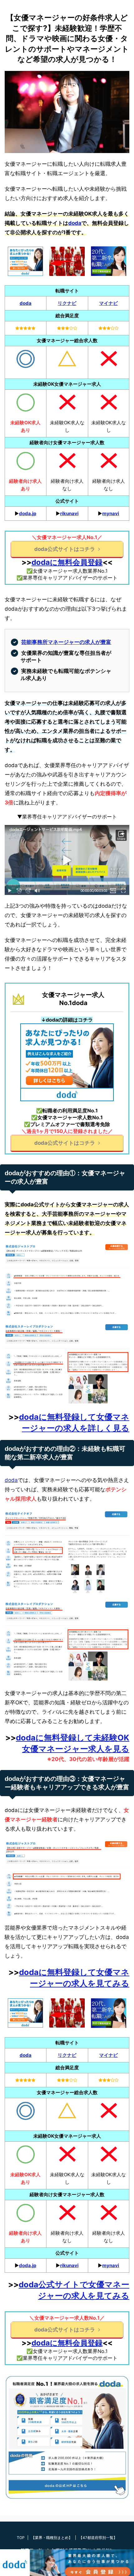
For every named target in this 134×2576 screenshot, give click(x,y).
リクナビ (67, 303)
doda (75, 223)
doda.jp (28, 513)
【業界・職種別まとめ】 (52, 2538)
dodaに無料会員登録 (67, 562)
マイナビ (108, 303)
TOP (21, 2538)
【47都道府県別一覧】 (98, 2538)
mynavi (111, 513)
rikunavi (69, 513)
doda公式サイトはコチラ (65, 549)
